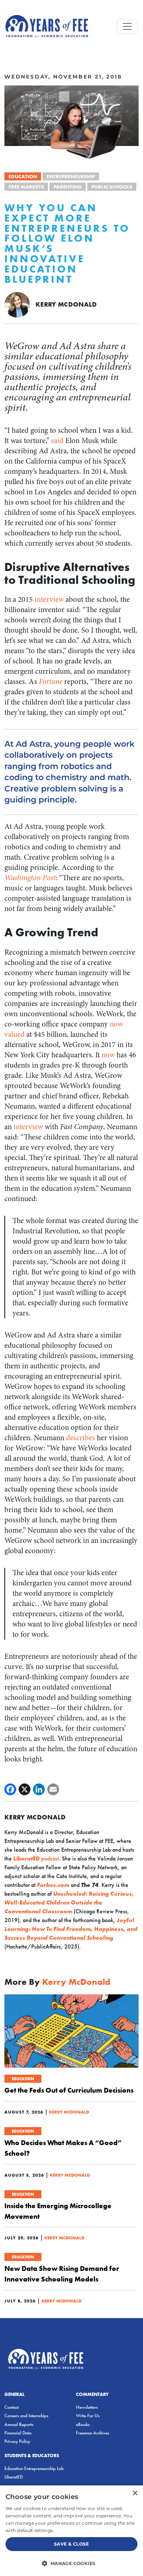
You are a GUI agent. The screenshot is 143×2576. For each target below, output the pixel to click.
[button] (71, 2563)
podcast (36, 1858)
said (57, 441)
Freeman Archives (93, 2433)
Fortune (51, 682)
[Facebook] (10, 1789)
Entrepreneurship (71, 176)
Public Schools (112, 187)
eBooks (83, 2424)
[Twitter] (25, 1789)
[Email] (53, 1789)
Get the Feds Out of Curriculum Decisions (69, 2090)
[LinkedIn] (39, 1789)
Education (23, 176)
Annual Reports (19, 2424)
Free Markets (26, 187)
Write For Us (88, 2416)
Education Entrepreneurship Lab (34, 2468)
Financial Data (18, 2433)
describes (80, 1438)
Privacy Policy (17, 2441)
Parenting (68, 187)
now (108, 1055)
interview (49, 599)
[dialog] (71, 2531)
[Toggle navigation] (127, 26)
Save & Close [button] (71, 2544)
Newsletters (87, 2407)
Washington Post (30, 878)
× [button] (135, 2493)
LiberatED (14, 2477)
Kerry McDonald (66, 304)
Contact (12, 2407)
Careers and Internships (26, 2416)
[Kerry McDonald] (17, 304)
